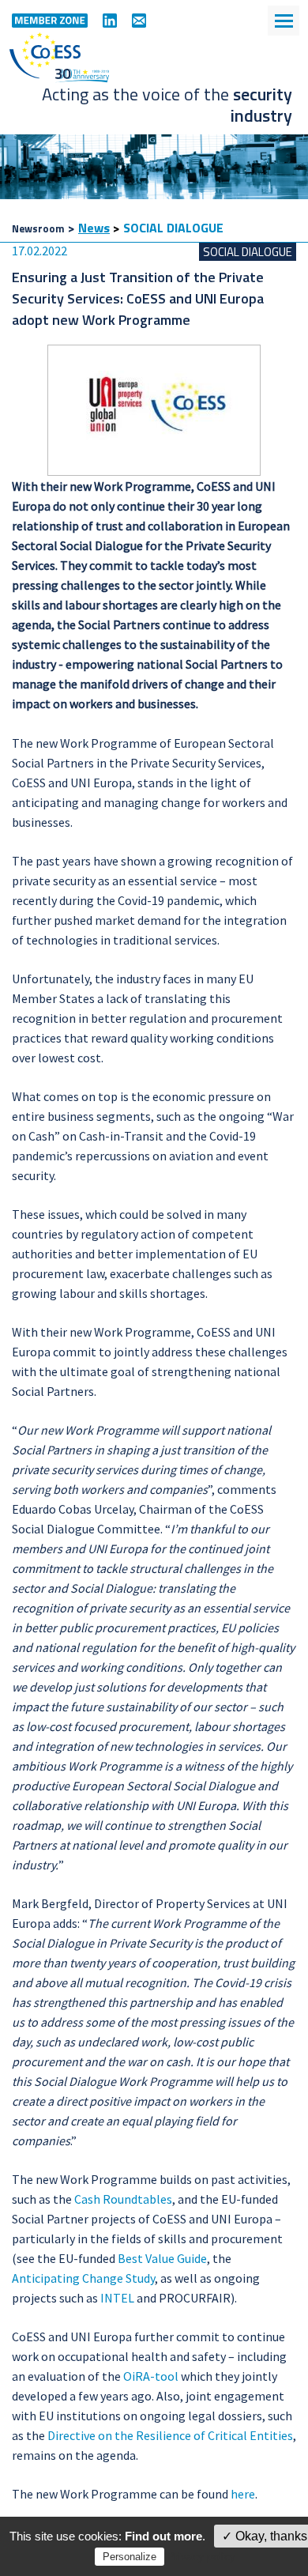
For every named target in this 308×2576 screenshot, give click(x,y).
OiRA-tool (151, 2376)
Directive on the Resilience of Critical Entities (170, 2435)
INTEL (117, 2298)
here (243, 2494)
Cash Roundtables (123, 2199)
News (94, 228)
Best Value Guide (162, 2258)
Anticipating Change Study (83, 2278)
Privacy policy (201, 2556)
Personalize (130, 2557)
